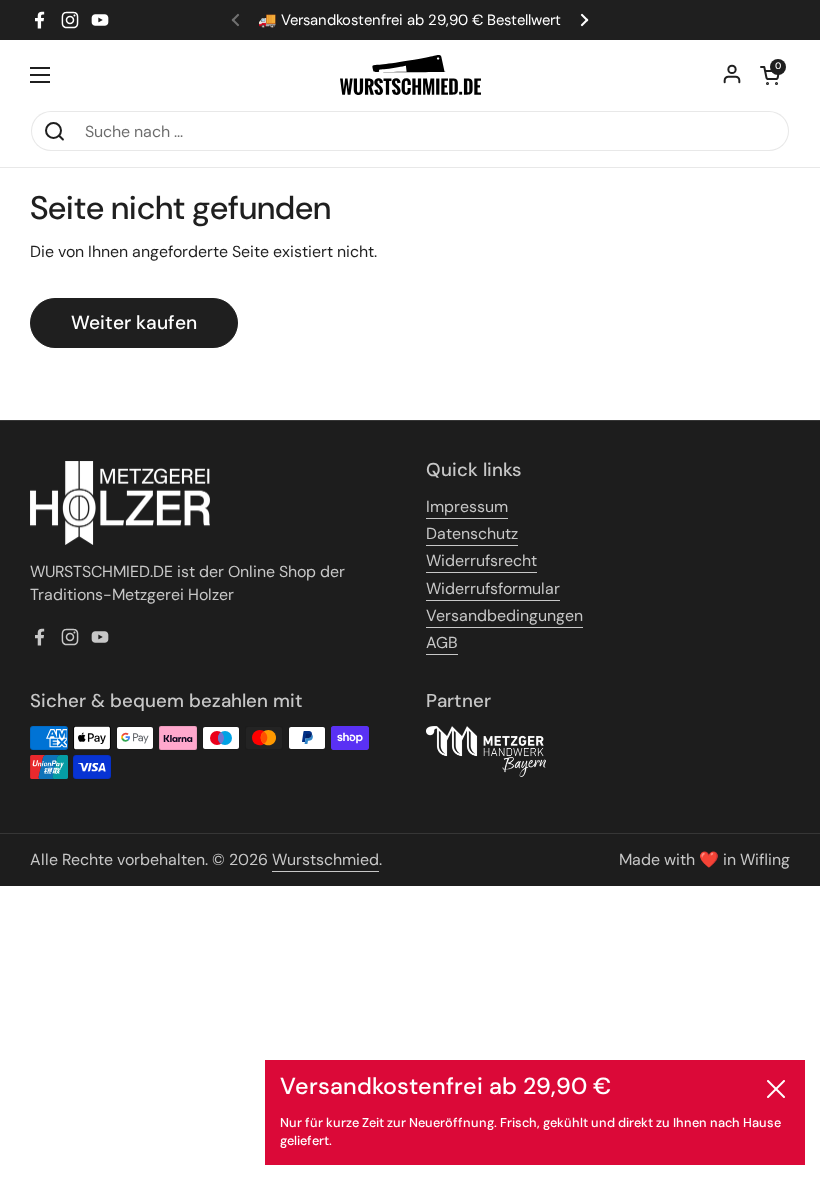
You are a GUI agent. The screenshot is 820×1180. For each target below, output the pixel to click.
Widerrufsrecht (481, 560)
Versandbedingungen (504, 615)
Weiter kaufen (134, 322)
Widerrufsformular (493, 588)
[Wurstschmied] (410, 75)
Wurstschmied (325, 859)
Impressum (467, 506)
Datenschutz (472, 533)
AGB (442, 642)
